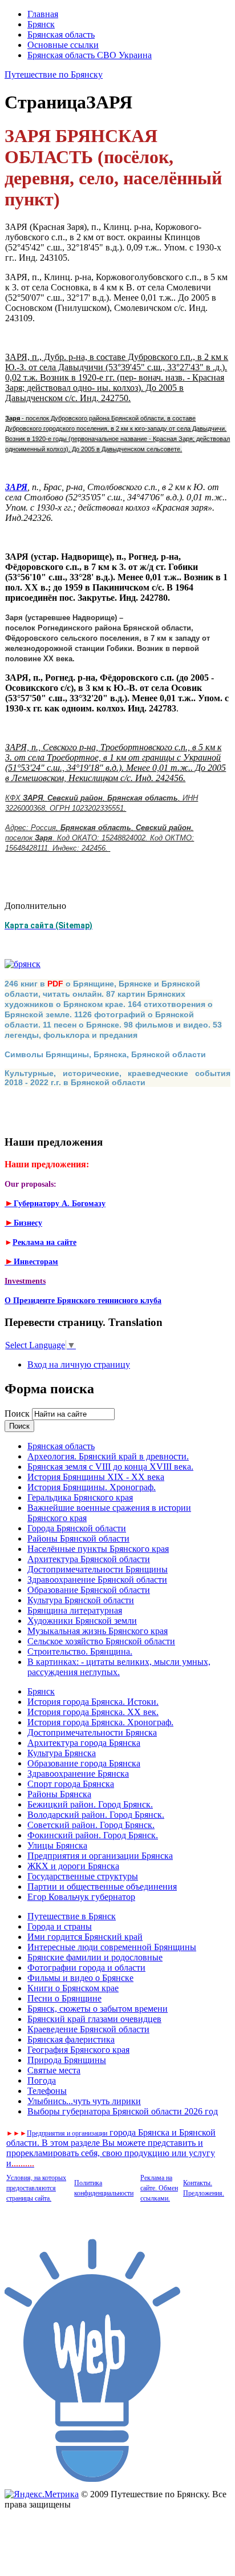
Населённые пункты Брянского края (98, 1549)
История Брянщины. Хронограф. (92, 1487)
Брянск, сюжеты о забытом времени (98, 2009)
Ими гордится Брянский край (85, 1937)
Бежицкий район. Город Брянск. (90, 1804)
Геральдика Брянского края (80, 1497)
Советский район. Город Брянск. (91, 1825)
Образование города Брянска (84, 1763)
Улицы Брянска (57, 1845)
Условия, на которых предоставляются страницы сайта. (36, 2188)
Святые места (54, 2070)
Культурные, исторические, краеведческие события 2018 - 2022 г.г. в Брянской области (117, 1078)
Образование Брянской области (89, 1590)
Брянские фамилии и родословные (95, 1957)
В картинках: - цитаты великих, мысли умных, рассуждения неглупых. (119, 1667)
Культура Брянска (62, 1753)
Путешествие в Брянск (72, 1916)
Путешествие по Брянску (54, 74)
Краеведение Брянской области (88, 2029)
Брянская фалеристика (71, 2039)
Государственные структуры (83, 1876)
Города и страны (60, 1926)
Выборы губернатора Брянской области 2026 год (123, 2111)
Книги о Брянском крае (73, 1988)
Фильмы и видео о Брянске (80, 1978)
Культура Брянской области (81, 1600)
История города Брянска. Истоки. (93, 1702)
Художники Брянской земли (82, 1621)
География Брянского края (78, 2050)
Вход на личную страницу (79, 1364)
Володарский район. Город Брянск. (96, 1815)
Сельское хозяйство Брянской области (101, 1641)
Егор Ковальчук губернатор (81, 1897)
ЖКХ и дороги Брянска (73, 1866)
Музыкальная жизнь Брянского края (98, 1631)
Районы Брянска (59, 1794)
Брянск (41, 24)
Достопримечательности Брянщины (98, 1569)
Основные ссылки (63, 45)
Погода (42, 2080)
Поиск (18, 1414)
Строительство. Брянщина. (80, 1651)
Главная (43, 14)
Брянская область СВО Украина (90, 55)
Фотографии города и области (86, 1968)
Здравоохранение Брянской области (97, 1580)
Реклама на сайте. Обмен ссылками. (159, 2188)
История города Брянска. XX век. (93, 1712)
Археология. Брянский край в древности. (108, 1456)
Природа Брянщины (67, 2060)
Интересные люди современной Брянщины (112, 1947)
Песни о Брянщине (64, 1998)
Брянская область (61, 35)
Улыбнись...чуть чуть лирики (84, 2101)
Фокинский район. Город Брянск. (93, 1835)
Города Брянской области (77, 1528)
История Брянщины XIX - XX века (96, 1477)
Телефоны (47, 2091)
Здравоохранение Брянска (78, 1774)
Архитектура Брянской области (89, 1559)
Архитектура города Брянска (84, 1743)
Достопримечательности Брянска (92, 1732)
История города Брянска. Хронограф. (100, 1722)
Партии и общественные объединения (102, 1886)
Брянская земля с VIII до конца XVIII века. (110, 1467)
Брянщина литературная (75, 1610)
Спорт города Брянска (71, 1784)
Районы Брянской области (78, 1538)
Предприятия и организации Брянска (100, 1856)
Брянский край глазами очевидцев (94, 2019)
